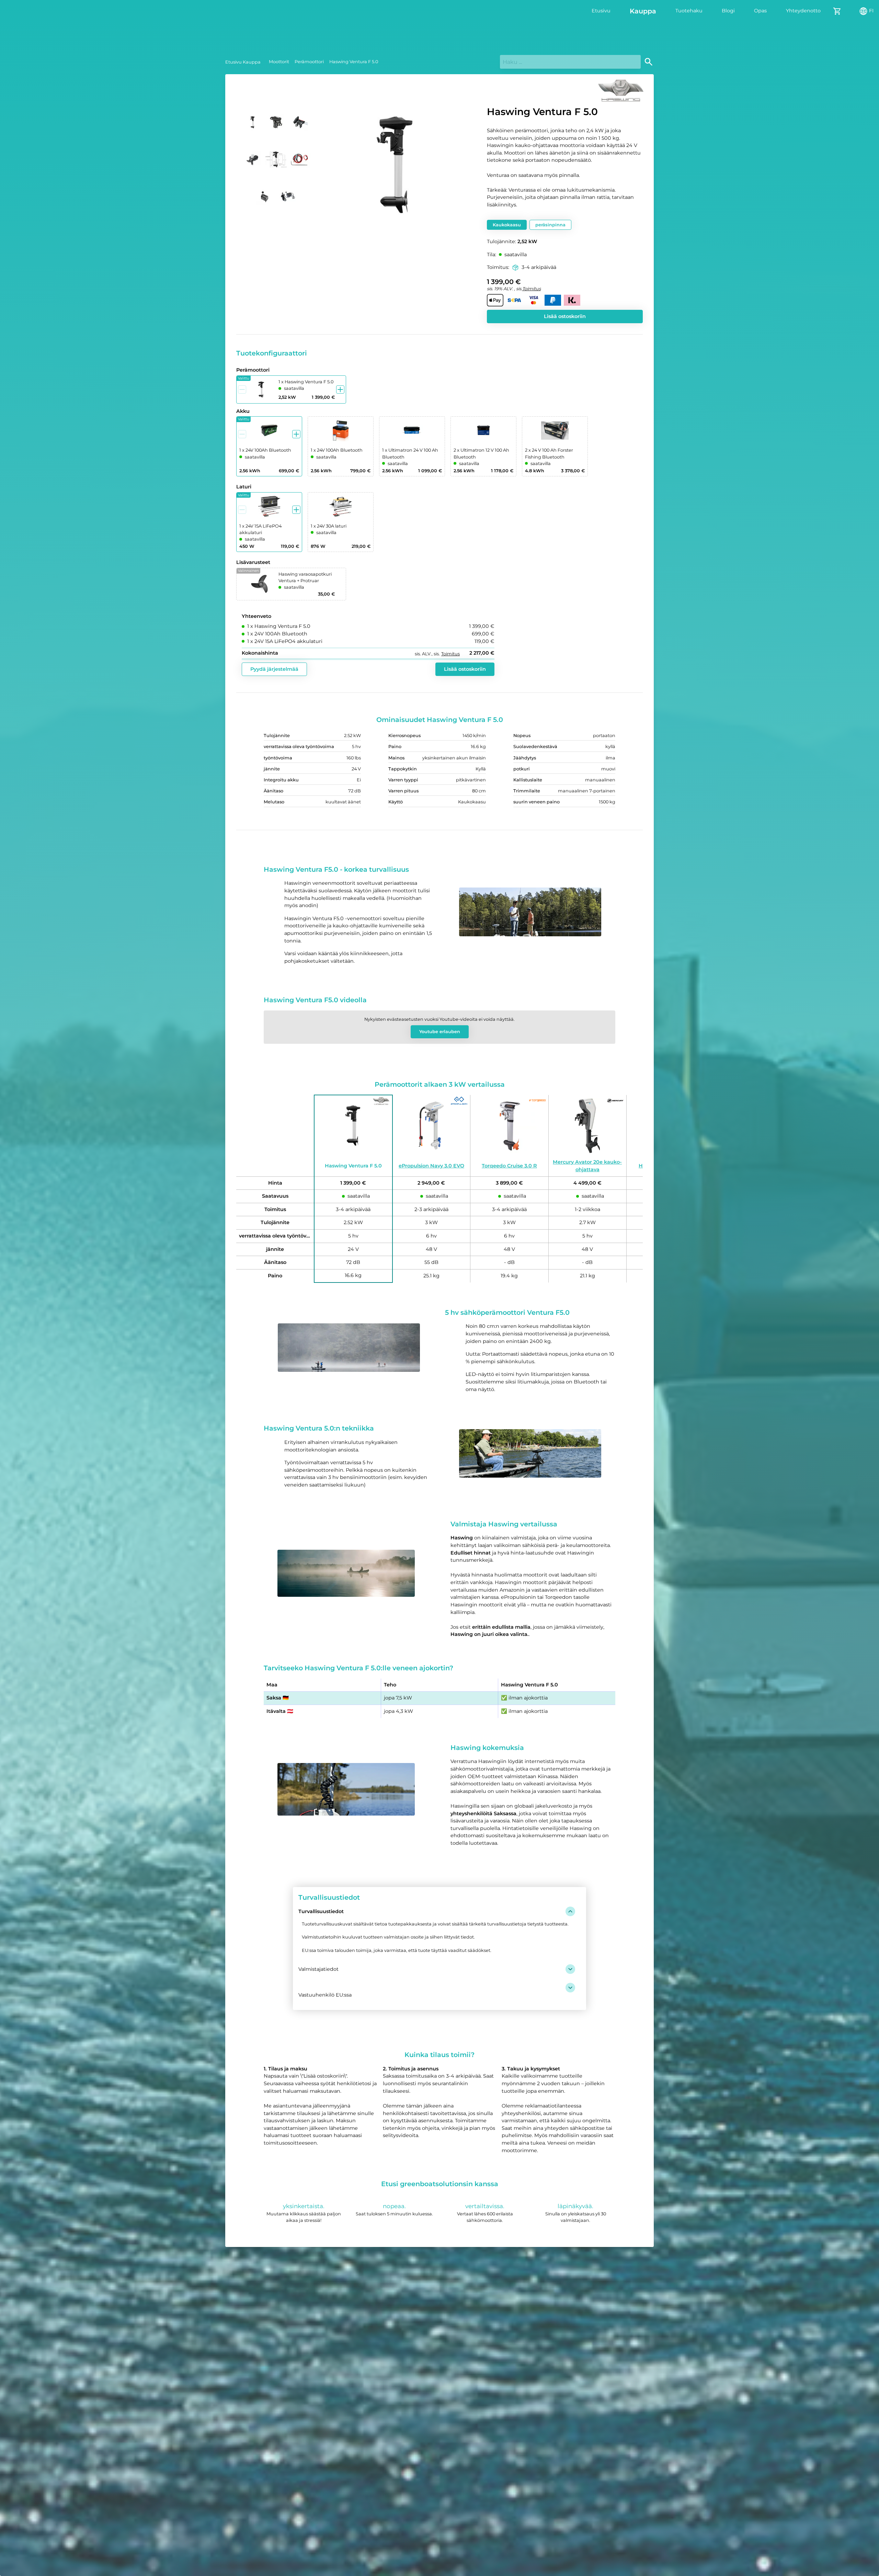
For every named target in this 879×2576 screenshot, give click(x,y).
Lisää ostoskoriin (565, 316)
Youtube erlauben (440, 1032)
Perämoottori (309, 62)
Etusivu (601, 11)
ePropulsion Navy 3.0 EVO (431, 1166)
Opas (760, 11)
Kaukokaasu (507, 225)
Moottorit (279, 62)
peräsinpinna (550, 225)
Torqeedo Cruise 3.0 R (509, 1166)
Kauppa (643, 11)
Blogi (728, 11)
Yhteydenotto (803, 11)
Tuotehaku (689, 11)
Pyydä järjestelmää (274, 669)
